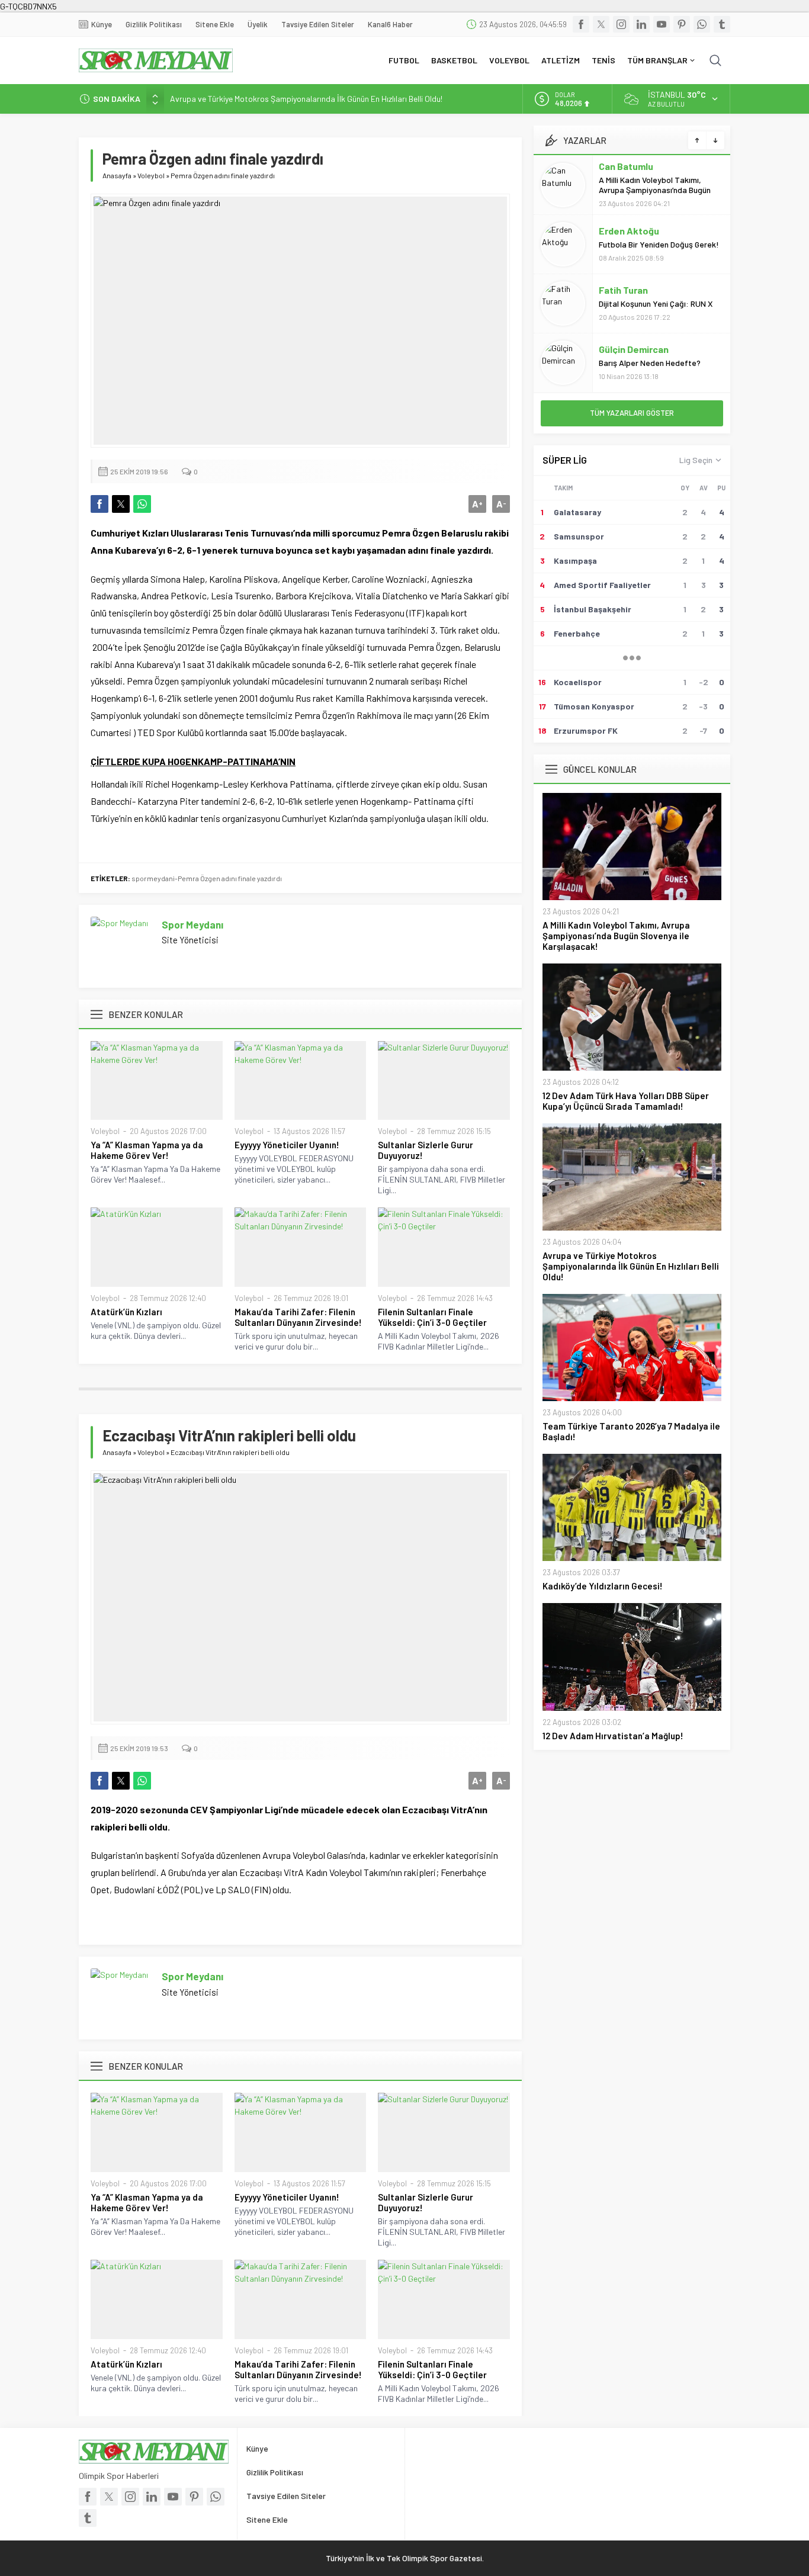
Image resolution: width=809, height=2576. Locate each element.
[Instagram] (621, 24)
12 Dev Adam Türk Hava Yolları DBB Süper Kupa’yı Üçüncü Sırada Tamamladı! (626, 1101)
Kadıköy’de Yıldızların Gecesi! (603, 1586)
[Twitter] (601, 24)
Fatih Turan (623, 290)
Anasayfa (117, 175)
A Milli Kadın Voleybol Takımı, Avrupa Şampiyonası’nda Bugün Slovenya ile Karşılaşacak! (655, 190)
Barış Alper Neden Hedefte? (650, 363)
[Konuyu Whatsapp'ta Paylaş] (142, 504)
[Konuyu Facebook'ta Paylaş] (99, 504)
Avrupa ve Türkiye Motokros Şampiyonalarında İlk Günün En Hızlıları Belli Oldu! (306, 99)
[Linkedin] (641, 24)
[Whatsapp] (702, 24)
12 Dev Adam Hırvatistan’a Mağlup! (613, 1736)
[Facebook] (581, 24)
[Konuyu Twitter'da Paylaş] (121, 504)
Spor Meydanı (192, 924)
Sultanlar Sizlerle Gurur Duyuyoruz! (426, 1150)
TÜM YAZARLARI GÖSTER (632, 413)
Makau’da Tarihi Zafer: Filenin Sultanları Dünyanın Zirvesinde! (298, 1317)
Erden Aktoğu (629, 231)
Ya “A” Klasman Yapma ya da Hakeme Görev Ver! (147, 1150)
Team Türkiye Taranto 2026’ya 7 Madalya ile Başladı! (631, 1431)
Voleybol (151, 175)
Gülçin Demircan (634, 349)
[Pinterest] (682, 24)
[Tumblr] (722, 24)
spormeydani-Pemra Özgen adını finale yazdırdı (207, 878)
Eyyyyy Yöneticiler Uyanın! (287, 1145)
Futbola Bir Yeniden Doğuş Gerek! (659, 244)
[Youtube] (662, 24)
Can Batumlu (626, 166)
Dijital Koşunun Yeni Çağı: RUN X (656, 303)
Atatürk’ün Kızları (126, 1312)
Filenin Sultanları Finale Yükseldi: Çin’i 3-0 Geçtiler (432, 1317)
